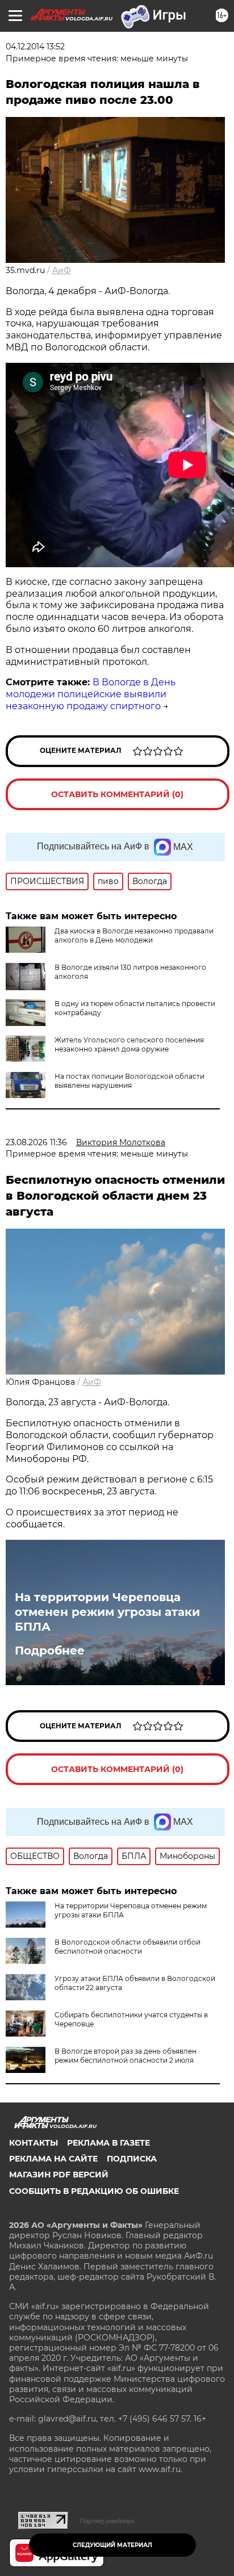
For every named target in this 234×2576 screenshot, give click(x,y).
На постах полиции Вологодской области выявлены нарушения (129, 1081)
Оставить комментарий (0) (117, 794)
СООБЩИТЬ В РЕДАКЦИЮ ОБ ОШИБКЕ (94, 2191)
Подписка (132, 2159)
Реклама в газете (108, 2143)
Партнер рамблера (107, 2521)
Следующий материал (112, 2545)
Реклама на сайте (53, 2159)
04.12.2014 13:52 (35, 47)
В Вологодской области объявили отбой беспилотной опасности (128, 1947)
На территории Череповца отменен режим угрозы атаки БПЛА (107, 1612)
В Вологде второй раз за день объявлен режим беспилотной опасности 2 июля (126, 2056)
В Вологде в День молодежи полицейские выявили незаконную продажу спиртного (91, 694)
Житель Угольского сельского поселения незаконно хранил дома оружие (129, 1044)
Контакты (34, 2143)
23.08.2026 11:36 (36, 1142)
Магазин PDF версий (59, 2175)
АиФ (62, 270)
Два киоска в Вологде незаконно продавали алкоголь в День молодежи (134, 935)
